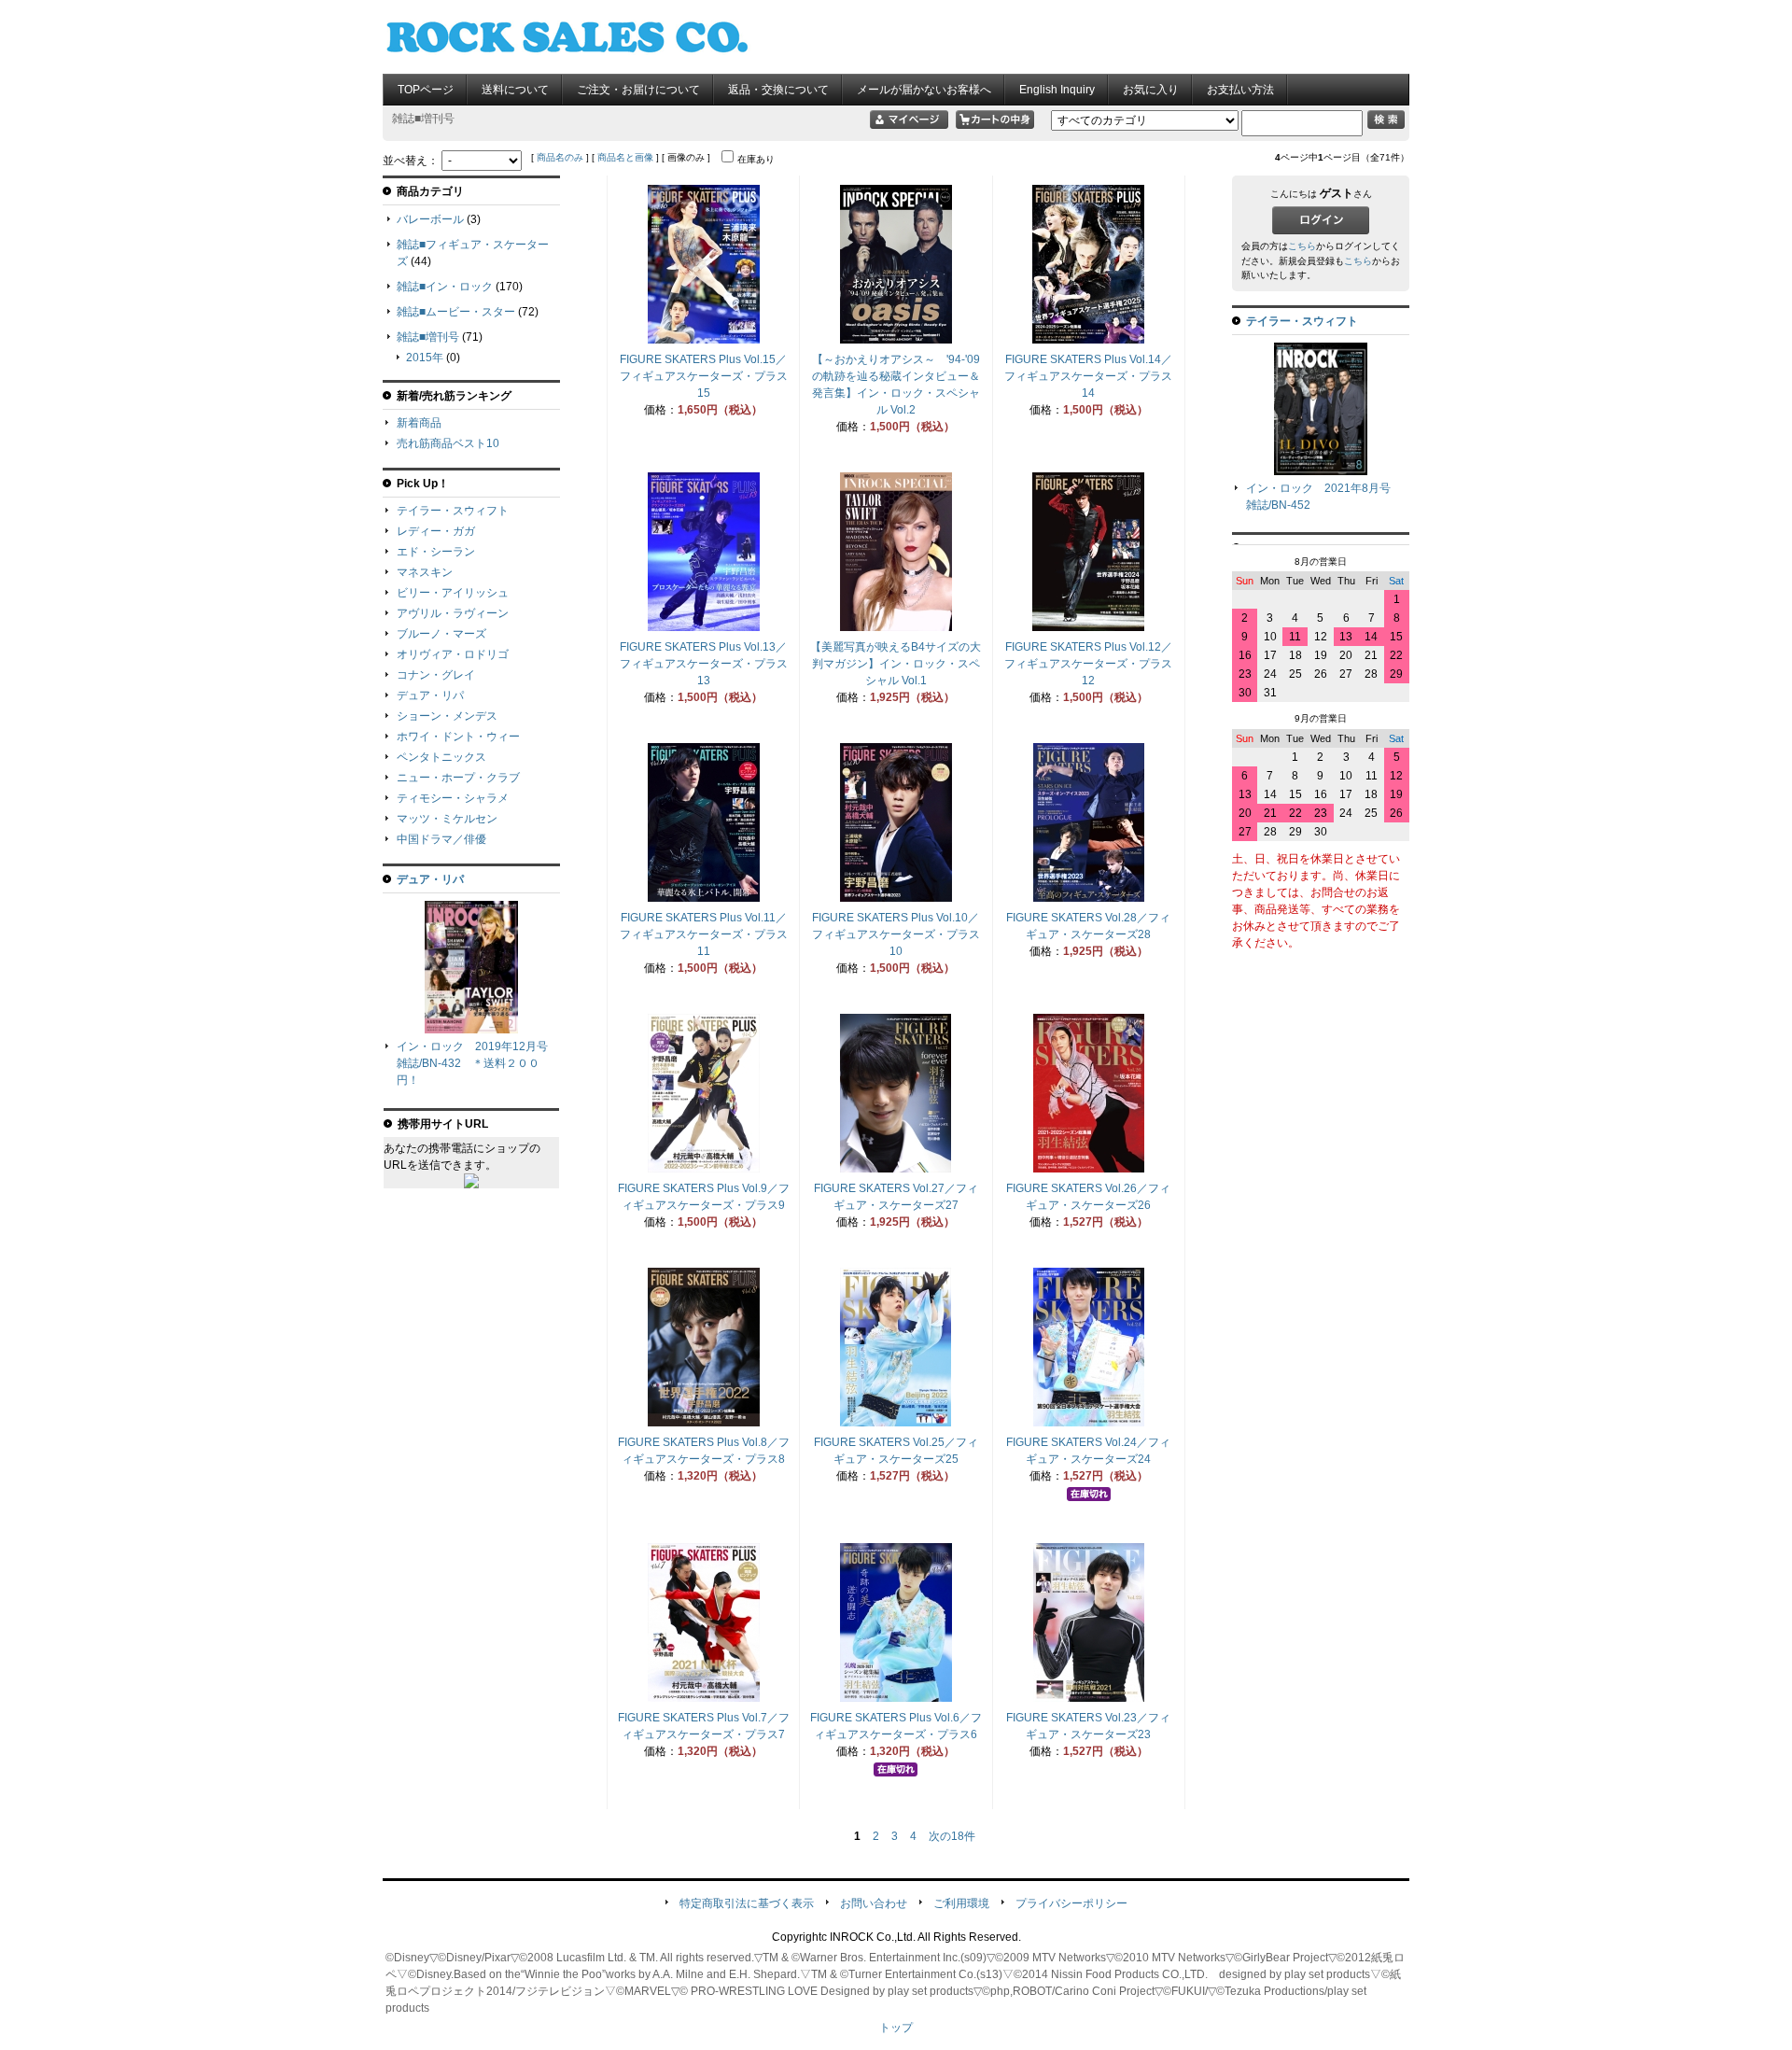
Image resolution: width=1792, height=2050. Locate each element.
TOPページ (426, 90)
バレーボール (430, 219)
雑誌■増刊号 (428, 337)
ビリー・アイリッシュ (453, 593)
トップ (896, 2028)
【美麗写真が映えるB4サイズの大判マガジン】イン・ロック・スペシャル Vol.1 (896, 664)
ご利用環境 (961, 1903)
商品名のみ (560, 157)
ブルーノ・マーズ (441, 634)
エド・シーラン (436, 552)
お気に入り (1151, 90)
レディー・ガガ (436, 531)
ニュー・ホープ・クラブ (458, 778)
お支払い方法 (1240, 90)
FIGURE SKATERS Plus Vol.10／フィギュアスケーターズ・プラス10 (896, 934)
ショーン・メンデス (447, 716)
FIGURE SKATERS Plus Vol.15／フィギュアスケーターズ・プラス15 (704, 376)
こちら (1302, 246)
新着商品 (419, 423)
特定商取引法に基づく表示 (747, 1903)
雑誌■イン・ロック (445, 287)
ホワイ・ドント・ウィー (458, 737)
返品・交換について (778, 90)
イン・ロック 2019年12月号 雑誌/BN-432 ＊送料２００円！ (478, 1063)
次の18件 (952, 1836)
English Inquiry (1057, 90)
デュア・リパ (430, 695)
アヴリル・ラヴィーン (453, 613)
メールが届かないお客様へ (924, 90)
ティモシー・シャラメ (453, 798)
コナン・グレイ (436, 675)
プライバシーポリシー (1071, 1903)
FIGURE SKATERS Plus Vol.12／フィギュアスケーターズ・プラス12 (1088, 664)
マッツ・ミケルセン (447, 819)
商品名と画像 (625, 157)
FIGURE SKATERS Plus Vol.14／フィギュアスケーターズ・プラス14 (1088, 376)
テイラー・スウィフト (453, 511)
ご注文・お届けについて (638, 90)
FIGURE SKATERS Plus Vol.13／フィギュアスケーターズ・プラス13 (704, 664)
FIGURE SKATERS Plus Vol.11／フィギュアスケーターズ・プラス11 (704, 934)
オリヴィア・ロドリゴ (453, 654)
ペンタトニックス (441, 757)
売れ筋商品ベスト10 (448, 443)
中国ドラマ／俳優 (441, 839)
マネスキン (425, 572)
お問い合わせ (874, 1903)
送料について (515, 90)
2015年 (425, 358)
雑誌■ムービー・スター (456, 312)
